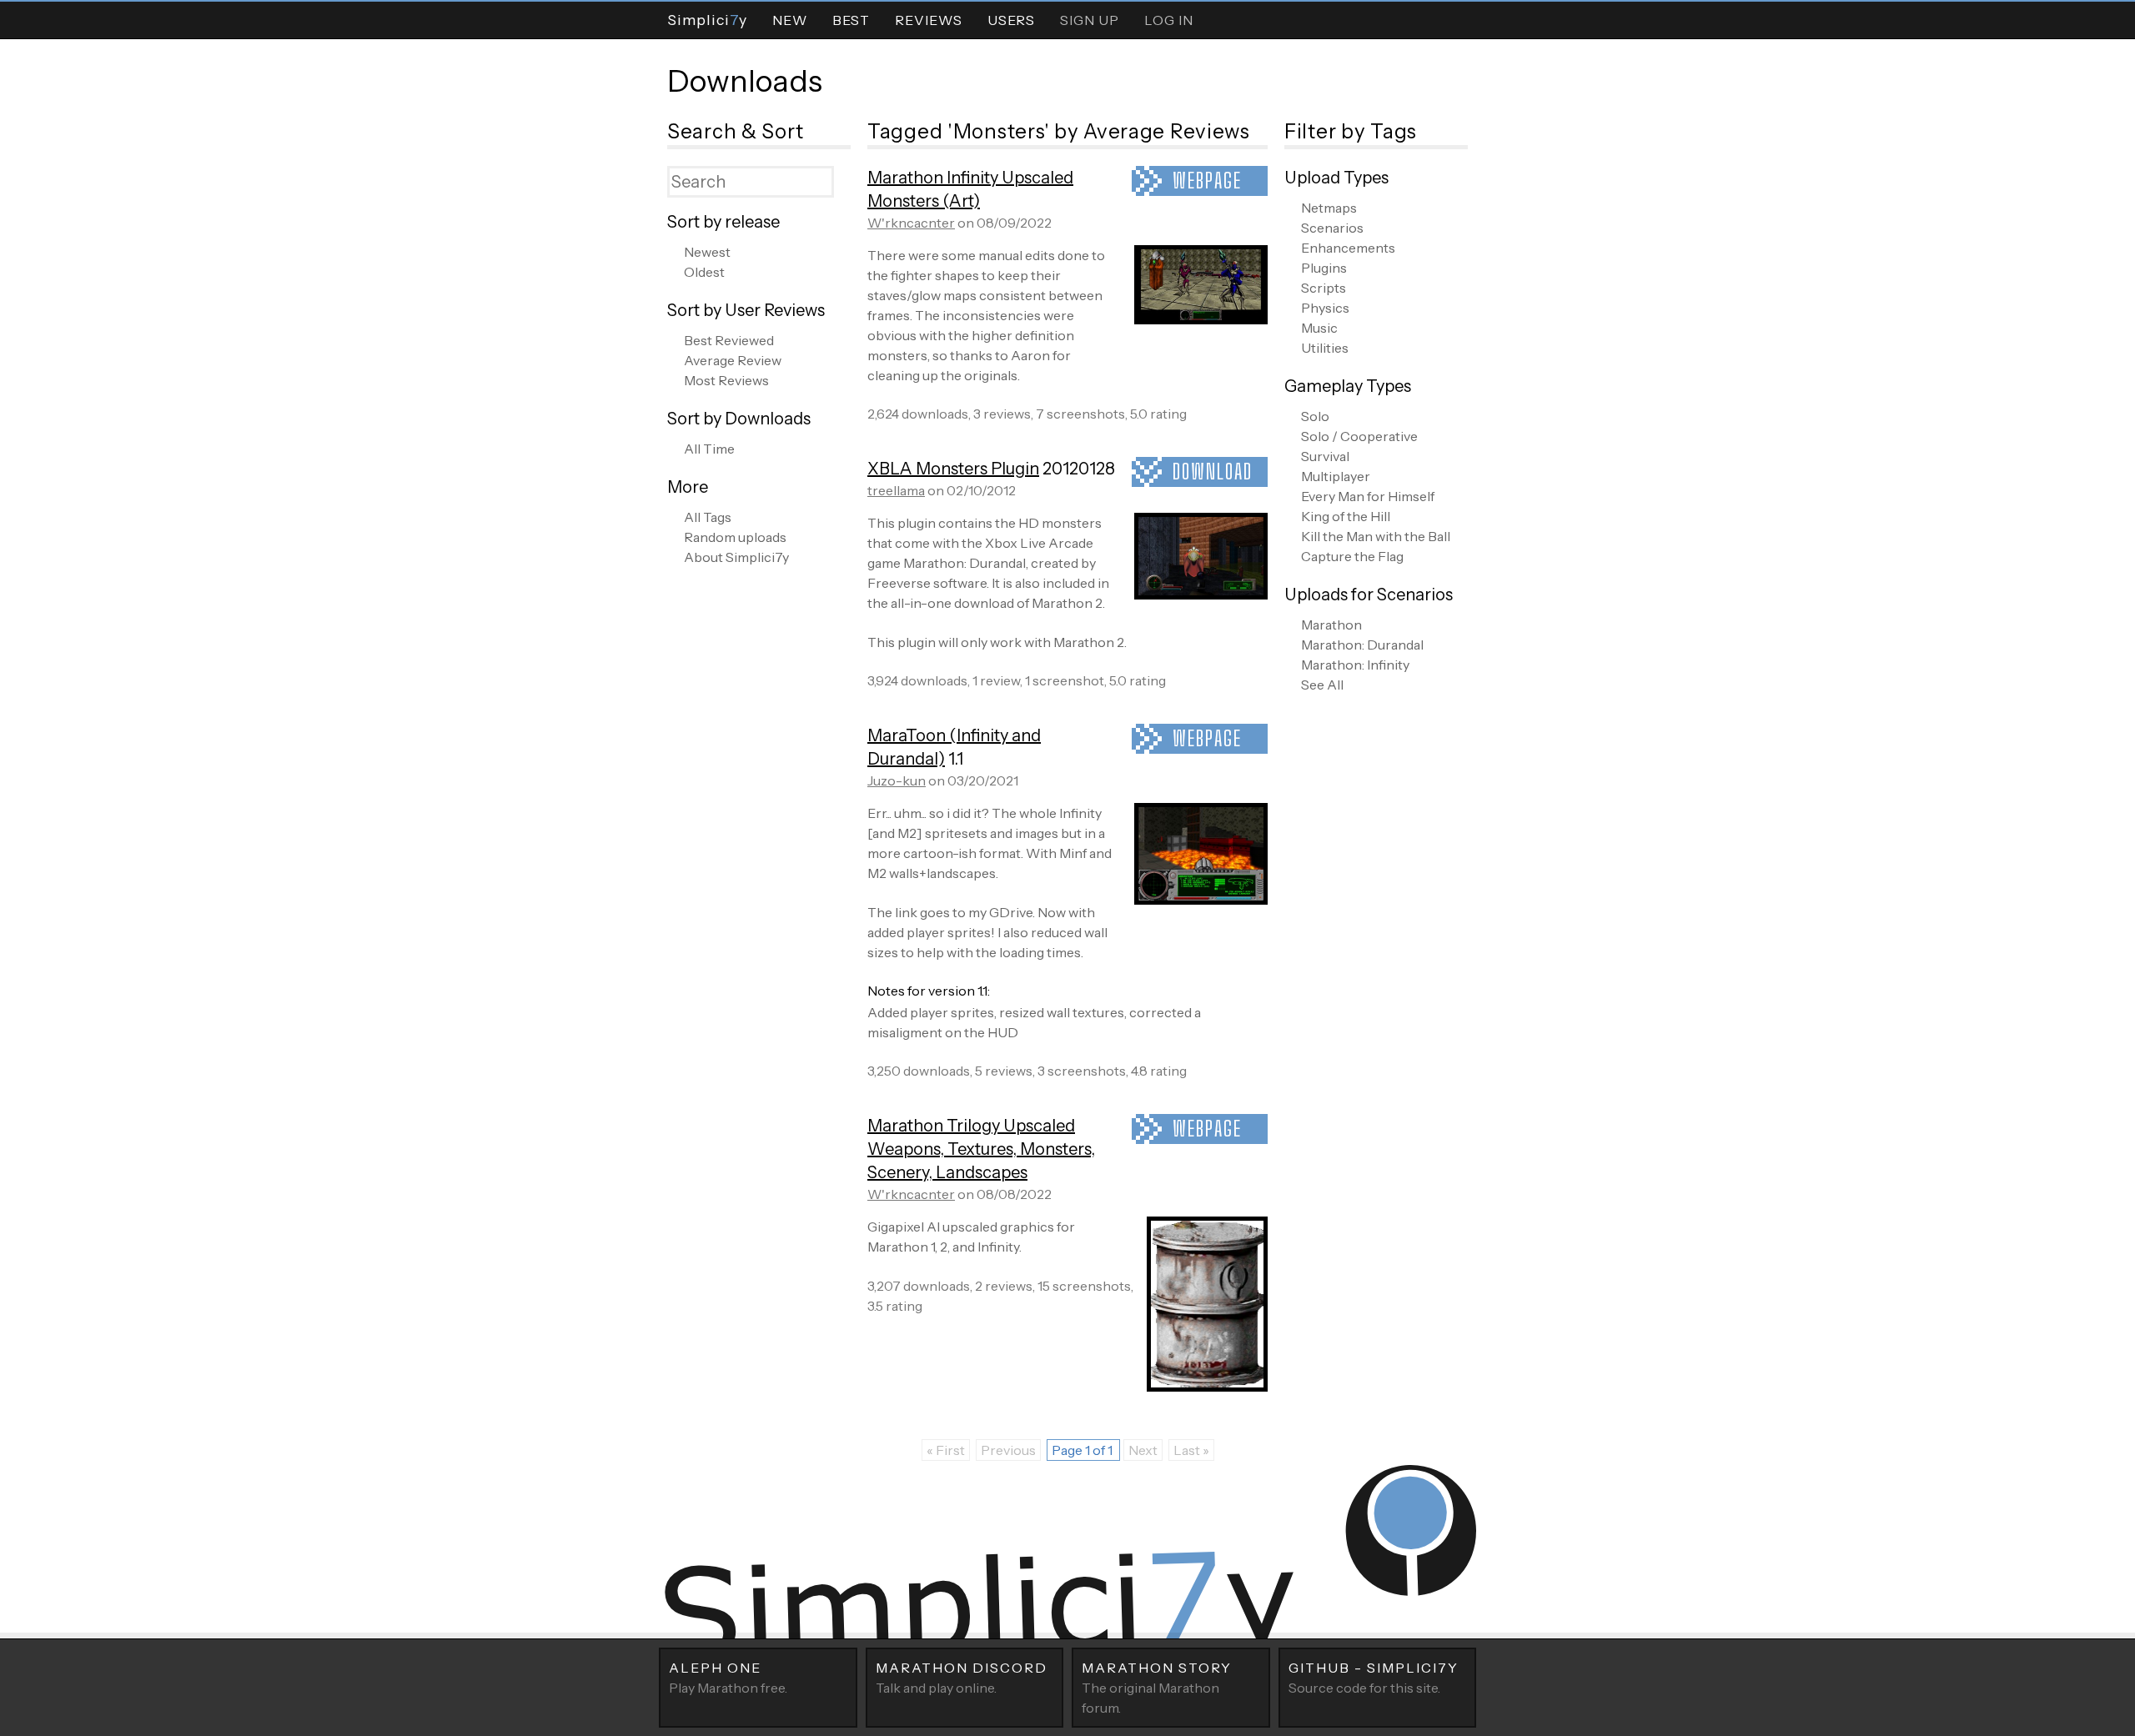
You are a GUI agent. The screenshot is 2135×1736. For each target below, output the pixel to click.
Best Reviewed (729, 340)
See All (1322, 685)
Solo (1315, 416)
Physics (1325, 308)
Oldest (704, 272)
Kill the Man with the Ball (1376, 536)
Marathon (1331, 625)
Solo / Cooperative (1359, 436)
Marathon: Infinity (1355, 665)
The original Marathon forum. (1157, 1688)
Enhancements (1348, 248)
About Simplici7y (736, 557)
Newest (707, 252)
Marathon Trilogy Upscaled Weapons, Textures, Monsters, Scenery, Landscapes (981, 1149)
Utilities (1325, 348)
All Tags (708, 517)
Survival (1325, 456)
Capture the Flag (1352, 556)
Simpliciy (707, 20)
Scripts (1324, 288)
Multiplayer (1336, 476)
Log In (1169, 20)
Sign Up (1090, 20)
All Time (709, 449)
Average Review (733, 360)
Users (1011, 20)
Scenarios (1332, 228)
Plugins (1324, 268)
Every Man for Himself (1368, 496)
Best (851, 20)
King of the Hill (1346, 516)
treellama (896, 490)
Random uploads (735, 537)
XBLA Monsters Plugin (953, 469)
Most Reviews (726, 380)
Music (1319, 328)
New (790, 20)
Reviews (929, 20)
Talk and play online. (962, 1678)
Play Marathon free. (728, 1678)
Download (1213, 472)
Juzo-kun (897, 780)
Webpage (1207, 181)
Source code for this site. (1374, 1678)
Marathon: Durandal (1362, 645)
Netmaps (1329, 208)
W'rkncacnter (911, 223)
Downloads (745, 81)
